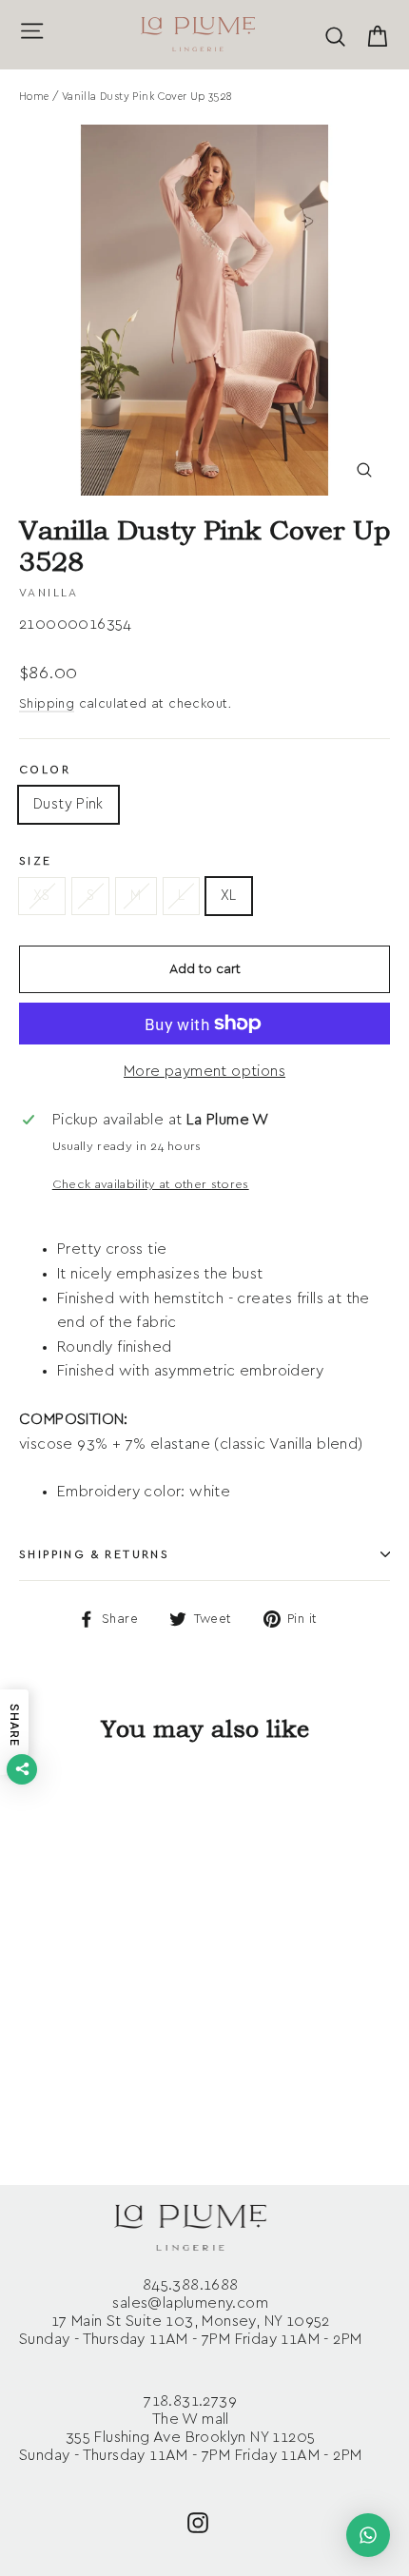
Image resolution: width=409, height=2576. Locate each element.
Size (36, 861)
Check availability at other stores (151, 1185)
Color (45, 770)
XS (42, 896)
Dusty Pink (68, 804)
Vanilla (49, 593)
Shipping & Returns (94, 1554)
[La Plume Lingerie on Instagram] (198, 2521)
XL (229, 896)
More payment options (204, 1071)
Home (34, 97)
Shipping (47, 704)
